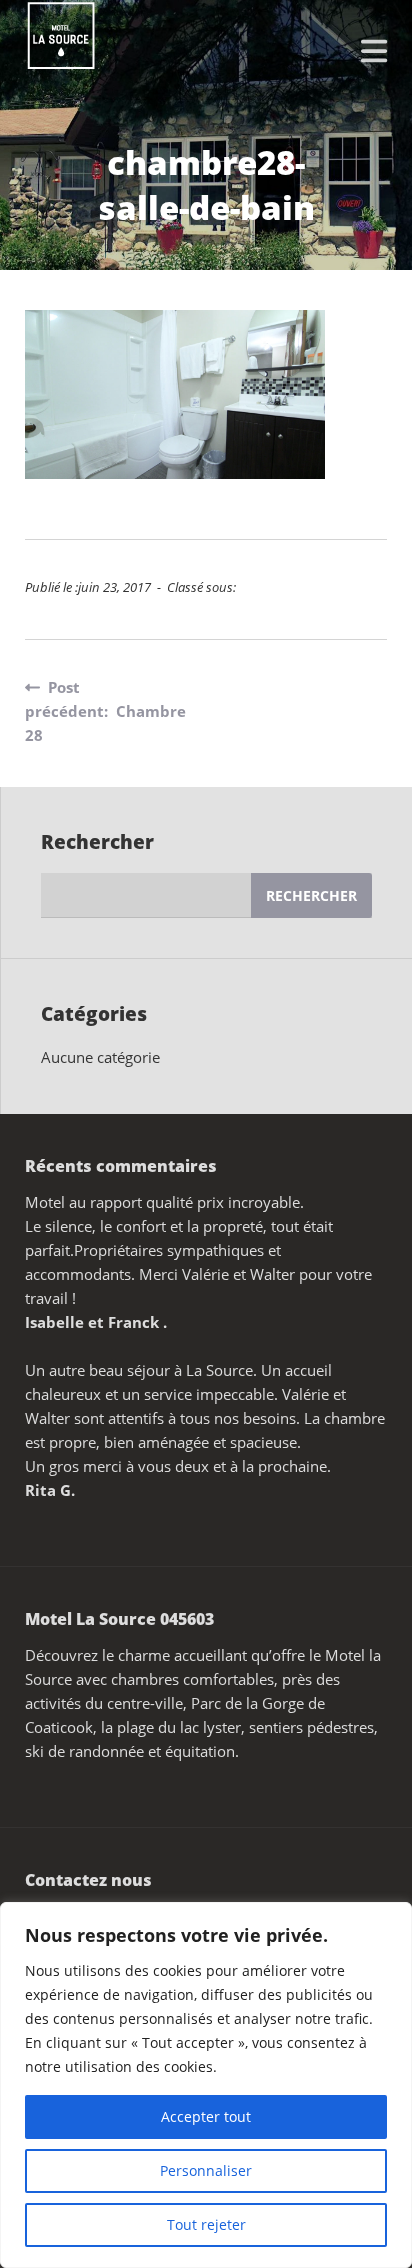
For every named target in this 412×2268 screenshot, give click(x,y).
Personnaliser (206, 2170)
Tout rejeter (206, 2224)
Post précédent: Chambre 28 (105, 711)
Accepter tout (206, 2116)
